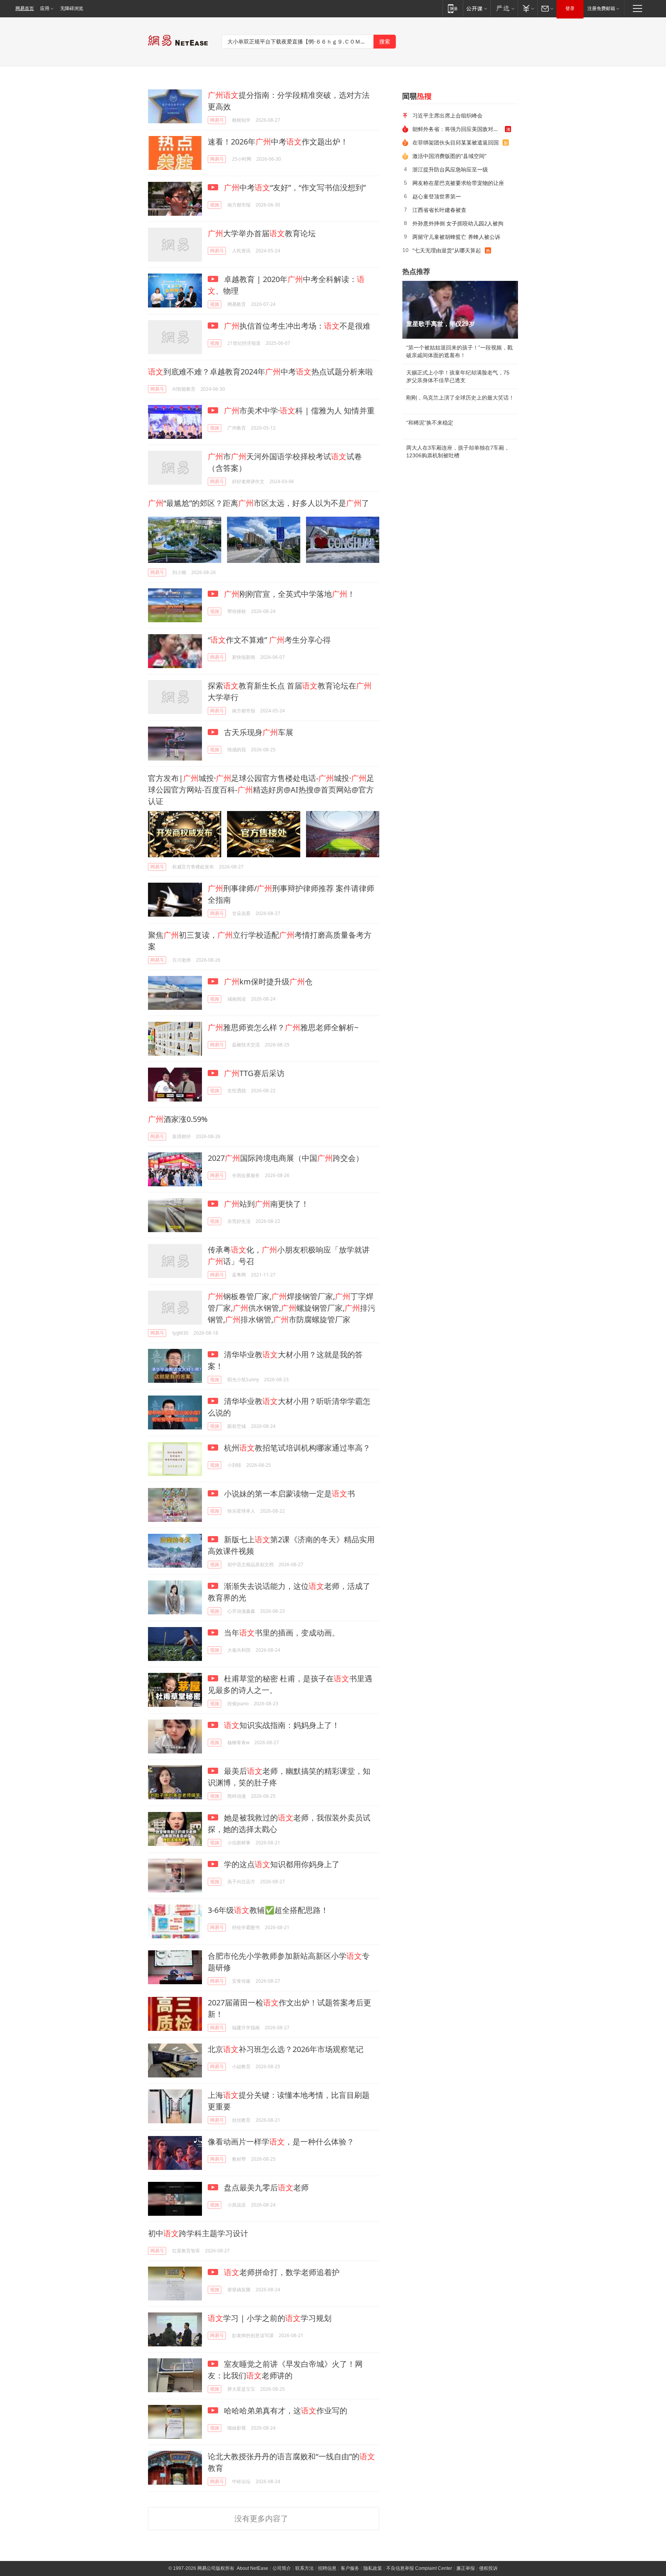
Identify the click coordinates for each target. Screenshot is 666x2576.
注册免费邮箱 (601, 8)
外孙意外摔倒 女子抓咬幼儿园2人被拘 (458, 223)
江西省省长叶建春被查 (439, 210)
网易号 (217, 120)
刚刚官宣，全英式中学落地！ (289, 594)
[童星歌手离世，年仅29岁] (460, 310)
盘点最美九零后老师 (265, 2187)
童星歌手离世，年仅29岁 (441, 324)
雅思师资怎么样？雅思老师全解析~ (283, 1027)
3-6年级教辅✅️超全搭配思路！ (268, 1910)
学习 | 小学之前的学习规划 (270, 2318)
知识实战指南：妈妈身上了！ (282, 1725)
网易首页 (25, 8)
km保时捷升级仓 (268, 982)
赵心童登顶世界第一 (437, 196)
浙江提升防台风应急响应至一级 (450, 169)
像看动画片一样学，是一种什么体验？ (281, 2142)
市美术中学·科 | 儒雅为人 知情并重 (299, 411)
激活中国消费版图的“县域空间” (449, 156)
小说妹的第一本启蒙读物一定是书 (288, 1494)
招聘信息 (327, 2568)
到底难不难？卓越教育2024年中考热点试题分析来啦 (261, 372)
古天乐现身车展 (258, 732)
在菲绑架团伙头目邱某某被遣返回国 (456, 142)
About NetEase (252, 2568)
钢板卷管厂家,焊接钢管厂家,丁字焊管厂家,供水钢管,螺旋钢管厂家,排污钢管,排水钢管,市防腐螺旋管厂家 (292, 1308)
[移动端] (453, 8)
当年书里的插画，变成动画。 (281, 1633)
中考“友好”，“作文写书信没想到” (295, 187)
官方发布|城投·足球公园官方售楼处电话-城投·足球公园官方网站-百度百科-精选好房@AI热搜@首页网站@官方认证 (261, 790)
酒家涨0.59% (178, 1119)
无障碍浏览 (72, 8)
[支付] (527, 8)
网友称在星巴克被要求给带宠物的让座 (458, 183)
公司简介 (282, 2568)
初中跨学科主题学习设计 (198, 2233)
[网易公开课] (477, 8)
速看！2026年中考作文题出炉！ (278, 142)
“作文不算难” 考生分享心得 (269, 640)
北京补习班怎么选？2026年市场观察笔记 (286, 2049)
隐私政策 (373, 2568)
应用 (45, 8)
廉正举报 (466, 2568)
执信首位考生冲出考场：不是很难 (297, 326)
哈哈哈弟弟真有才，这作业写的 (285, 2411)
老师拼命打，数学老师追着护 (282, 2272)
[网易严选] (504, 8)
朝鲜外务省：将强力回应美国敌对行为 (458, 129)
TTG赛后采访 (254, 1073)
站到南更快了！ (266, 1204)
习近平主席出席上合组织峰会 (447, 115)
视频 (215, 205)
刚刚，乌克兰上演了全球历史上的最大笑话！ (460, 398)
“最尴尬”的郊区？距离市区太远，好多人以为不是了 (259, 503)
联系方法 (304, 2568)
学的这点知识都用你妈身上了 (281, 1864)
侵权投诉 (488, 2568)
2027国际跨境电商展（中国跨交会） (286, 1158)
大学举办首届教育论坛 (262, 233)
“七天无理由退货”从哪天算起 (447, 250)
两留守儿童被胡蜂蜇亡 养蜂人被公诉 (456, 237)
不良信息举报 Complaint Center (419, 2568)
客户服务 (350, 2568)
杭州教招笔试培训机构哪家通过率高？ (296, 1448)
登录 (570, 8)
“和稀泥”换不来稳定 (430, 423)
